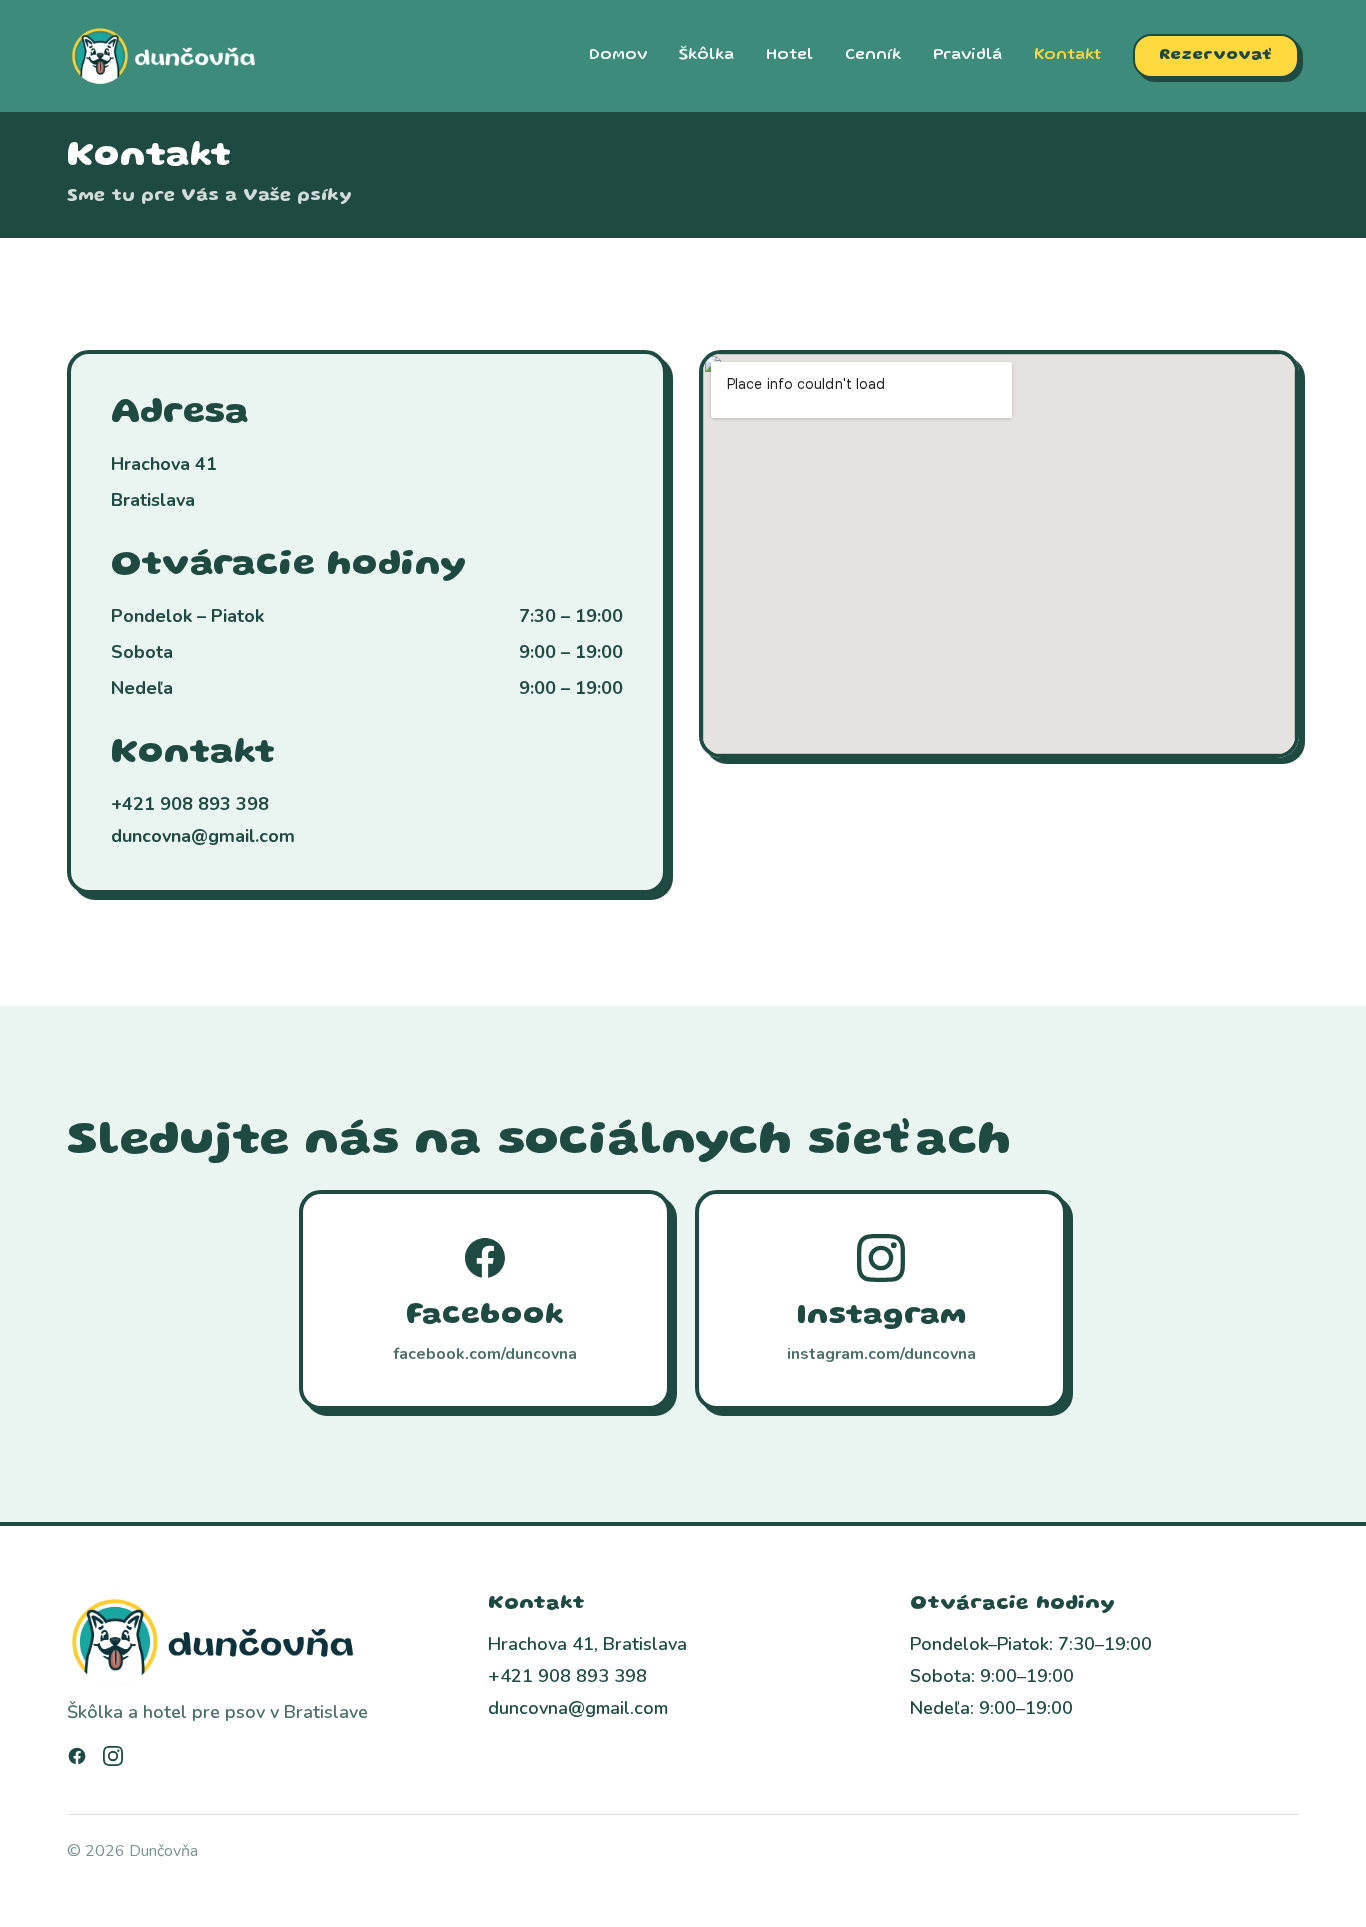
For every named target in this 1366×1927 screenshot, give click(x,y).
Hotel (789, 56)
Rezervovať (1216, 56)
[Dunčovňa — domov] (164, 56)
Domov (618, 56)
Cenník (873, 56)
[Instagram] (113, 1756)
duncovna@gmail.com (203, 836)
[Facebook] (77, 1756)
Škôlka (706, 56)
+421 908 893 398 (190, 804)
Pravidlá (967, 56)
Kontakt (1067, 56)
